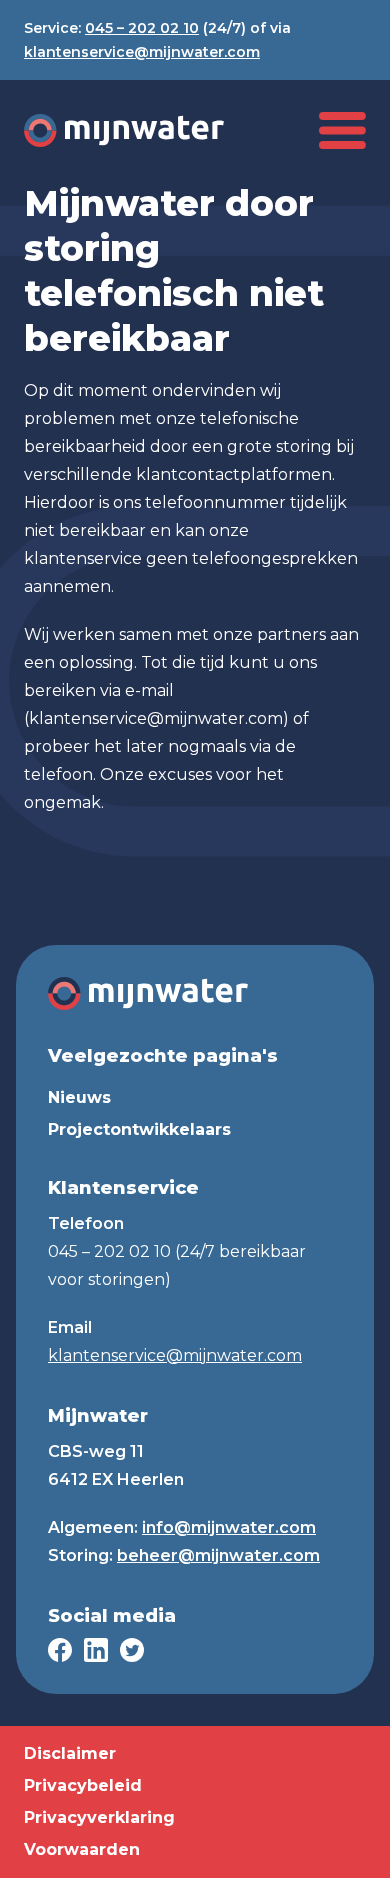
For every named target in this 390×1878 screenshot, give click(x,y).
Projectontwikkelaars (139, 1129)
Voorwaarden (82, 1849)
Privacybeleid (83, 1785)
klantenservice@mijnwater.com (142, 52)
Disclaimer (70, 1753)
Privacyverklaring (99, 1817)
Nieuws (79, 1097)
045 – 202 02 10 (142, 28)
